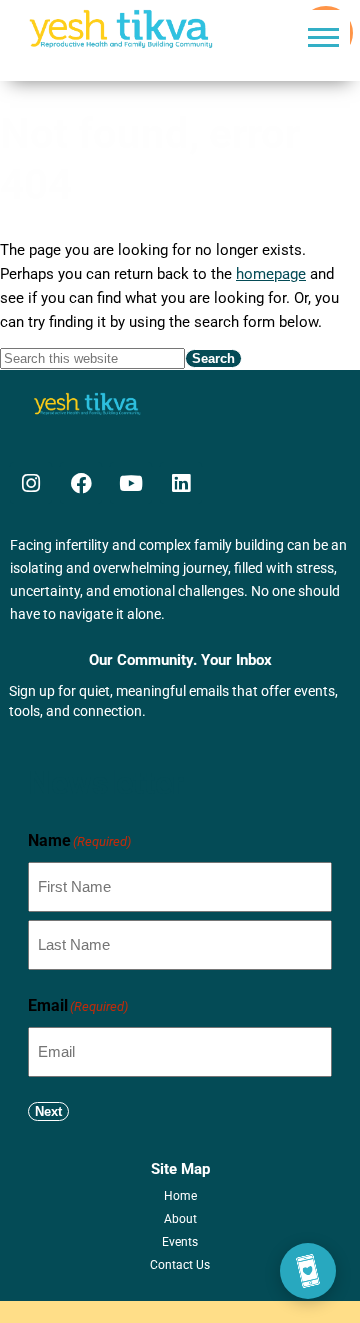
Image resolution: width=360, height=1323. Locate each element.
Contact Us (180, 1265)
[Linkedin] (181, 483)
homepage (271, 274)
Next (48, 1111)
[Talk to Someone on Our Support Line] (308, 1271)
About (180, 1219)
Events (180, 1242)
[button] (323, 36)
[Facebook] (81, 483)
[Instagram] (31, 483)
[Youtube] (131, 483)
